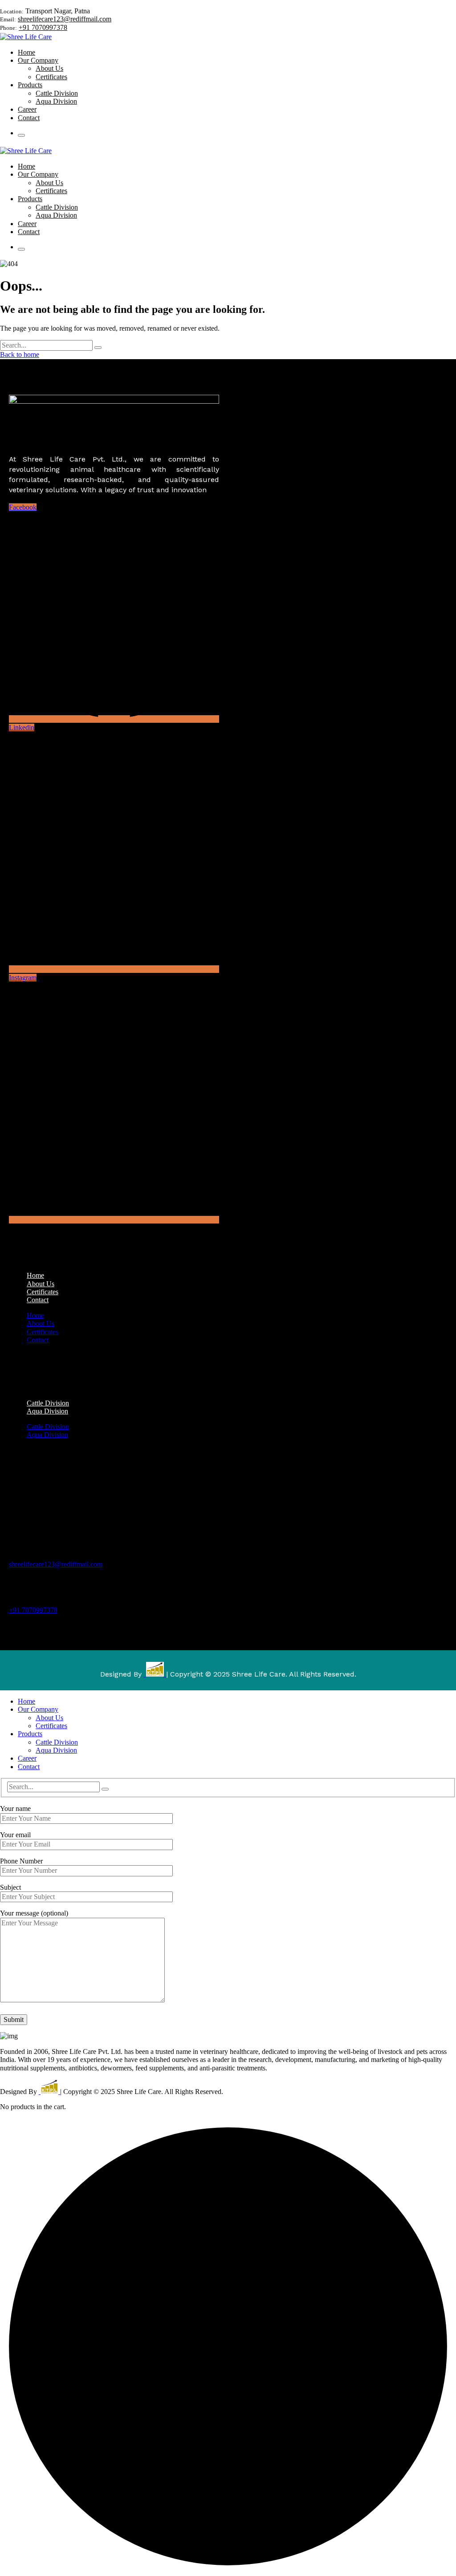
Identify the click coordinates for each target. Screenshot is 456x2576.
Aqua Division (47, 1411)
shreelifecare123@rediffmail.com (65, 19)
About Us (41, 1323)
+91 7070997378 (43, 27)
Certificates (43, 1332)
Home (35, 1315)
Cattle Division (48, 1427)
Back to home (20, 354)
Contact (38, 1300)
